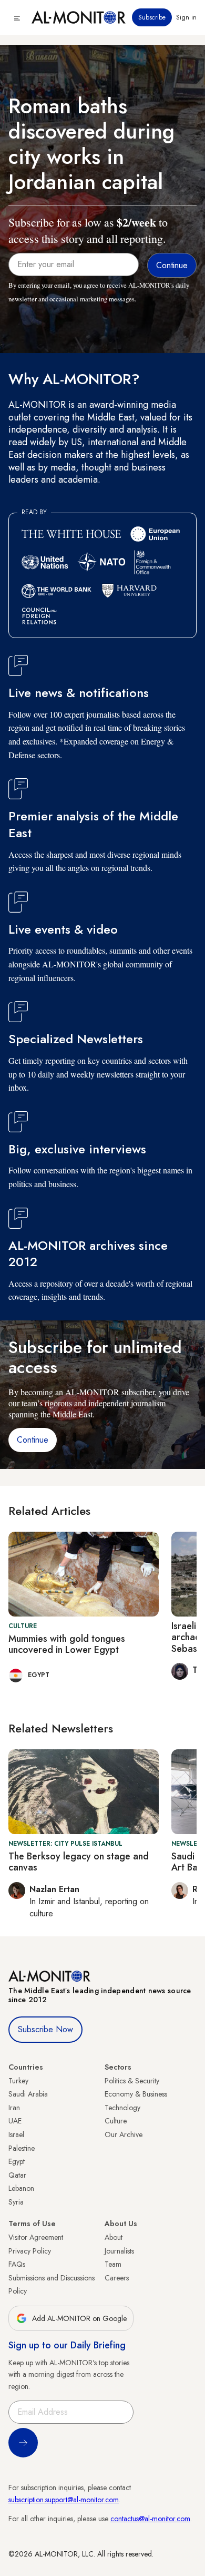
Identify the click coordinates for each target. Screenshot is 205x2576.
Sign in (186, 17)
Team (113, 2264)
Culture (116, 2121)
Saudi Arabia (28, 2094)
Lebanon (21, 2188)
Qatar (17, 2175)
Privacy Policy (30, 2251)
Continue (33, 1440)
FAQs (17, 2264)
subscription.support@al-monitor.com (64, 2500)
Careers (117, 2278)
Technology (122, 2108)
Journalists (119, 2251)
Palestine (22, 2148)
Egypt (17, 2161)
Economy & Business (136, 2094)
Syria (16, 2202)
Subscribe (152, 17)
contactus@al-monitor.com (150, 2519)
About (114, 2237)
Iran (14, 2108)
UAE (15, 2121)
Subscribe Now (45, 2029)
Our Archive (124, 2134)
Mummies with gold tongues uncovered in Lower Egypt (67, 1644)
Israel (16, 2134)
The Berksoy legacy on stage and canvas (79, 1862)
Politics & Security (132, 2081)
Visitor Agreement (36, 2237)
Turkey (18, 2081)
